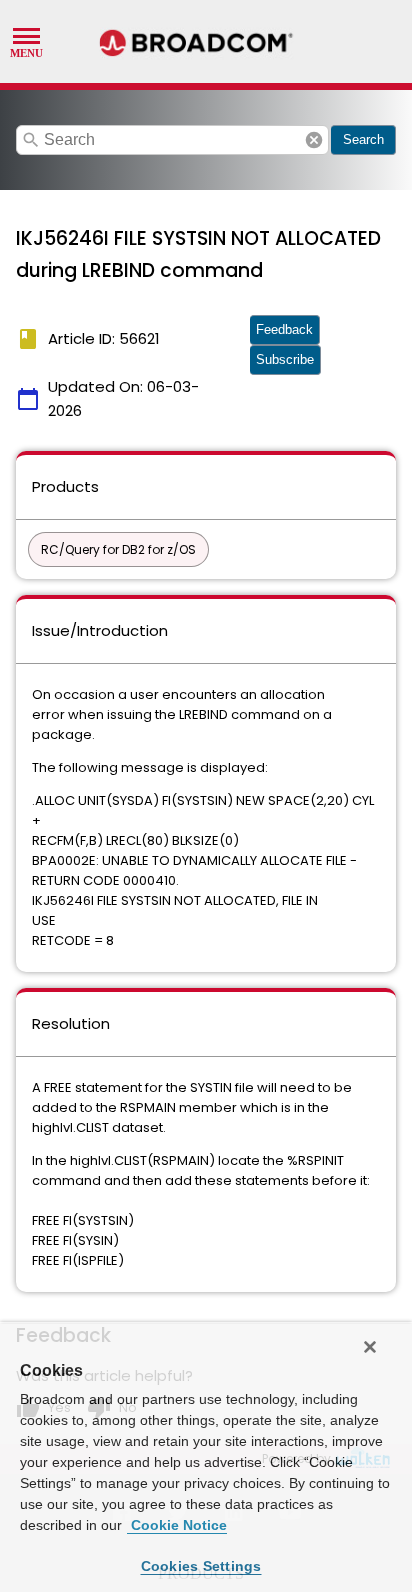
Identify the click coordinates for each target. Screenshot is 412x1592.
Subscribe (285, 359)
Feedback (284, 329)
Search (363, 139)
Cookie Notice (177, 1525)
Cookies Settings (201, 1566)
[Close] (370, 1347)
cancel (314, 140)
